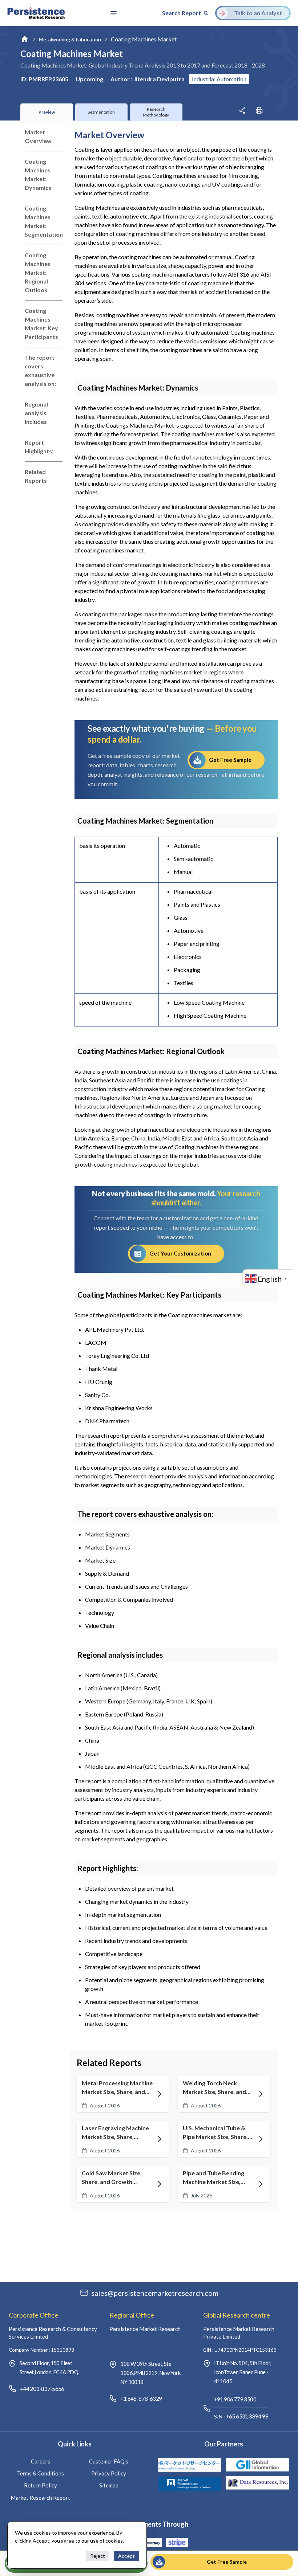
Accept (126, 2556)
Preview (47, 112)
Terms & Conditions (41, 2473)
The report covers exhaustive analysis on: (40, 370)
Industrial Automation (219, 79)
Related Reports (36, 476)
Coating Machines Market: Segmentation (44, 221)
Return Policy (41, 2485)
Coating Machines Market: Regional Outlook (38, 272)
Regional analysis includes (36, 413)
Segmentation (101, 112)
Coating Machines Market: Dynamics (38, 174)
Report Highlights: (39, 447)
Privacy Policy (109, 2473)
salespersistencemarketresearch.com (155, 2293)
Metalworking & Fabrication (70, 39)
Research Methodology (156, 112)
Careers (41, 2461)
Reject (98, 2556)
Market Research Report (40, 2498)
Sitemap (109, 2485)
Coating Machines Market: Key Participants (41, 324)
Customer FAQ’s (109, 2461)
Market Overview (38, 136)
